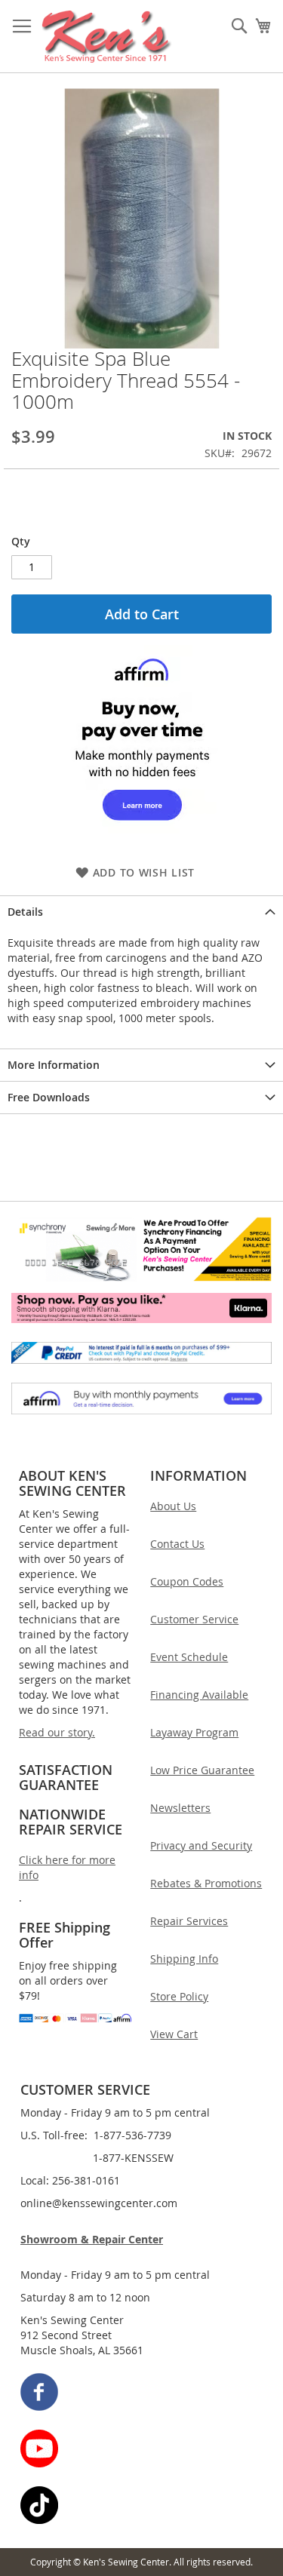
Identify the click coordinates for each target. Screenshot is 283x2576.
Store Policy (179, 1996)
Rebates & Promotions (206, 1883)
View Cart (174, 2034)
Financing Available (199, 1695)
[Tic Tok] (142, 2507)
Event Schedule (189, 1657)
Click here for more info (67, 1867)
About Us (173, 1506)
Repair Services (189, 1921)
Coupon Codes (187, 1581)
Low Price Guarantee (202, 1770)
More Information (54, 1065)
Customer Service (194, 1619)
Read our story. (57, 1732)
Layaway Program (194, 1732)
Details (25, 912)
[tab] (141, 912)
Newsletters (180, 1808)
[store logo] (107, 37)
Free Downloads (49, 1097)
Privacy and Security (201, 1845)
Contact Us (177, 1544)
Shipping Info (184, 1959)
